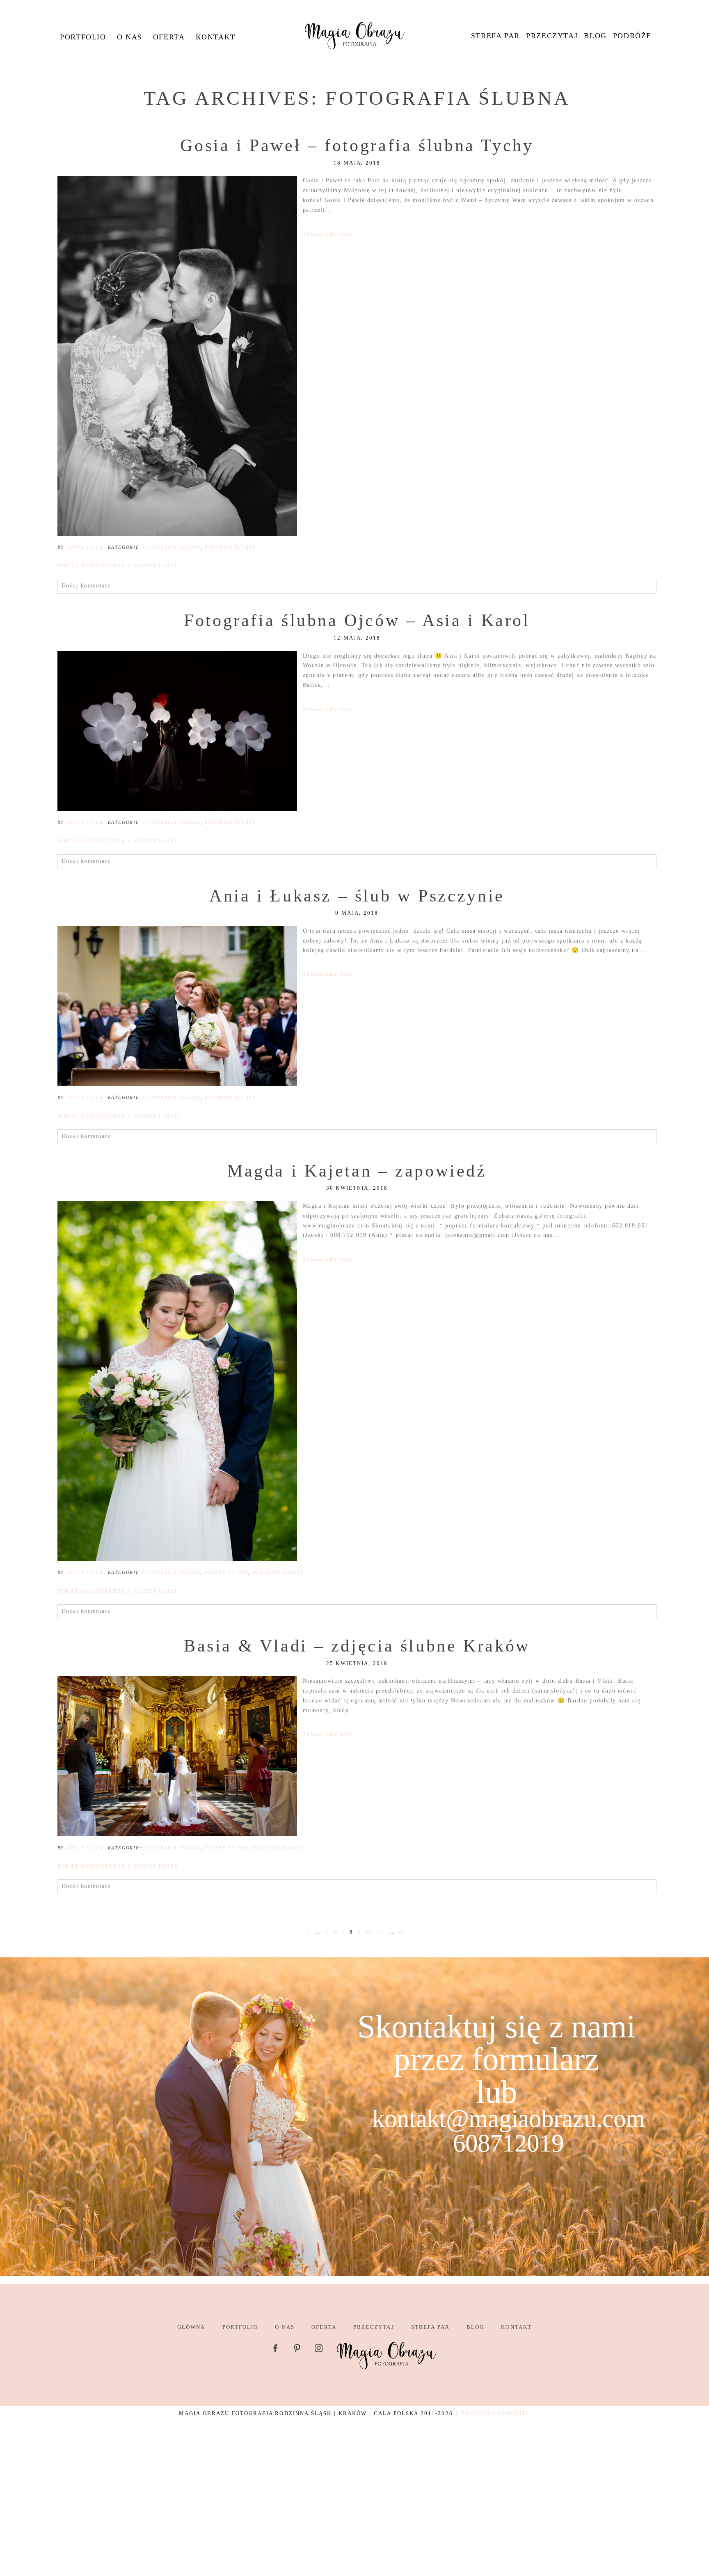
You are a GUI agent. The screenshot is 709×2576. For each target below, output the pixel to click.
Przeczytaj (552, 36)
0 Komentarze (118, 565)
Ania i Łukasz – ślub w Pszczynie (357, 896)
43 (402, 1932)
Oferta (169, 37)
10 (369, 1932)
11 (380, 1932)
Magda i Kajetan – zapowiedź (357, 1171)
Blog (595, 36)
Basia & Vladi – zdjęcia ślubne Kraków (357, 1646)
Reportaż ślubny (230, 547)
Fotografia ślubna (171, 547)
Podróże (632, 36)
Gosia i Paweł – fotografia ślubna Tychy (357, 145)
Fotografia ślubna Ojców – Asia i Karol (357, 620)
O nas (130, 37)
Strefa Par (495, 36)
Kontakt (216, 37)
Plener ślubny (226, 1572)
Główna (191, 2327)
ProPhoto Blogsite (496, 2413)
